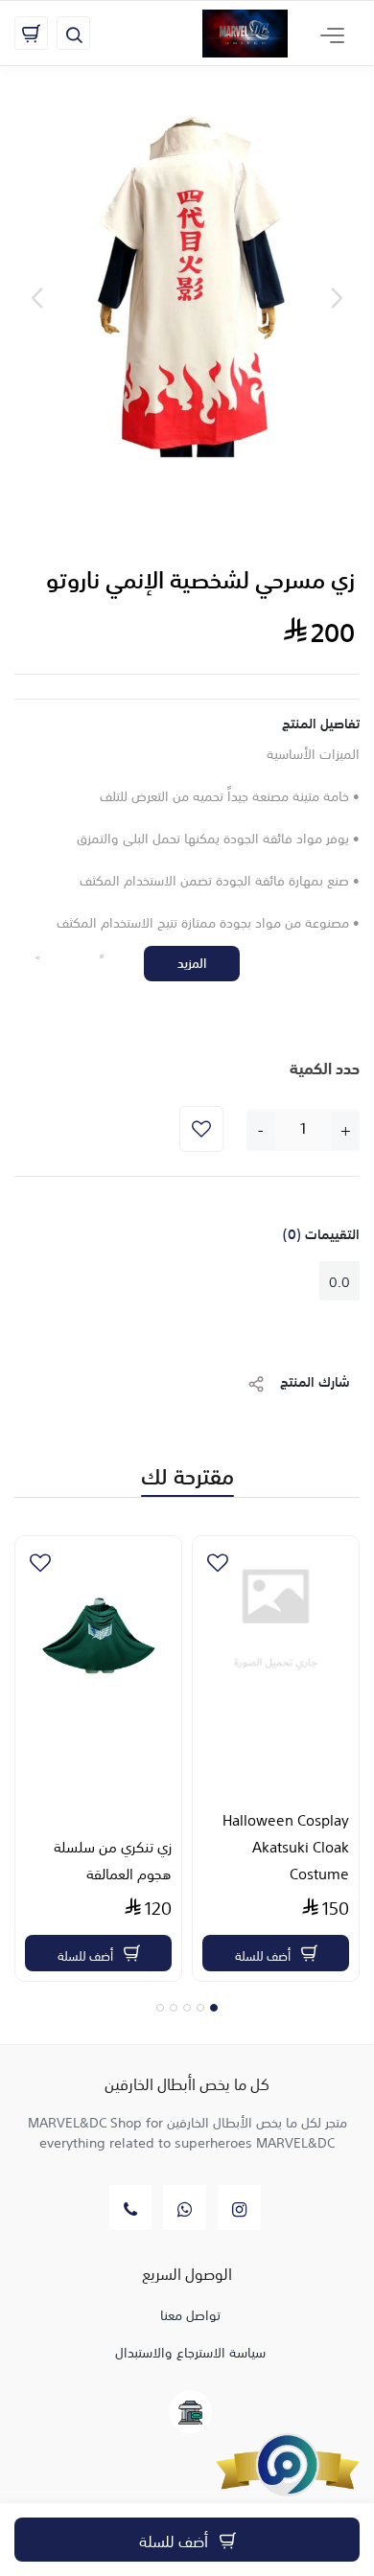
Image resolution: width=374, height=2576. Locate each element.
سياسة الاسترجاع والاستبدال (190, 2351)
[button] (214, 2008)
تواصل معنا (190, 2313)
